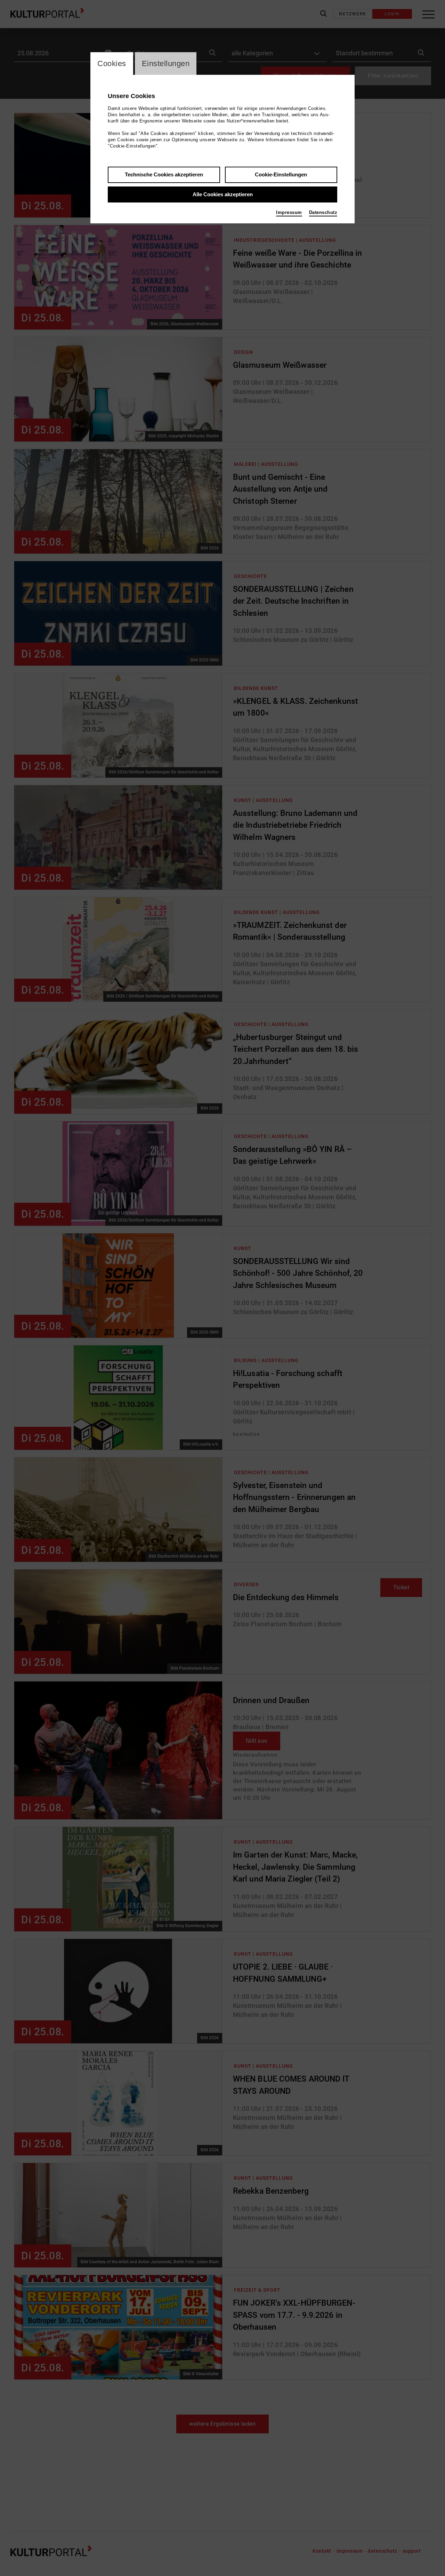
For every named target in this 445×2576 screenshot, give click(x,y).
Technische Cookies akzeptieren (164, 174)
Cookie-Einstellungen (281, 174)
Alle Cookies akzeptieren (223, 194)
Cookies (112, 63)
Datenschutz (323, 212)
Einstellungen (166, 63)
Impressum (289, 212)
